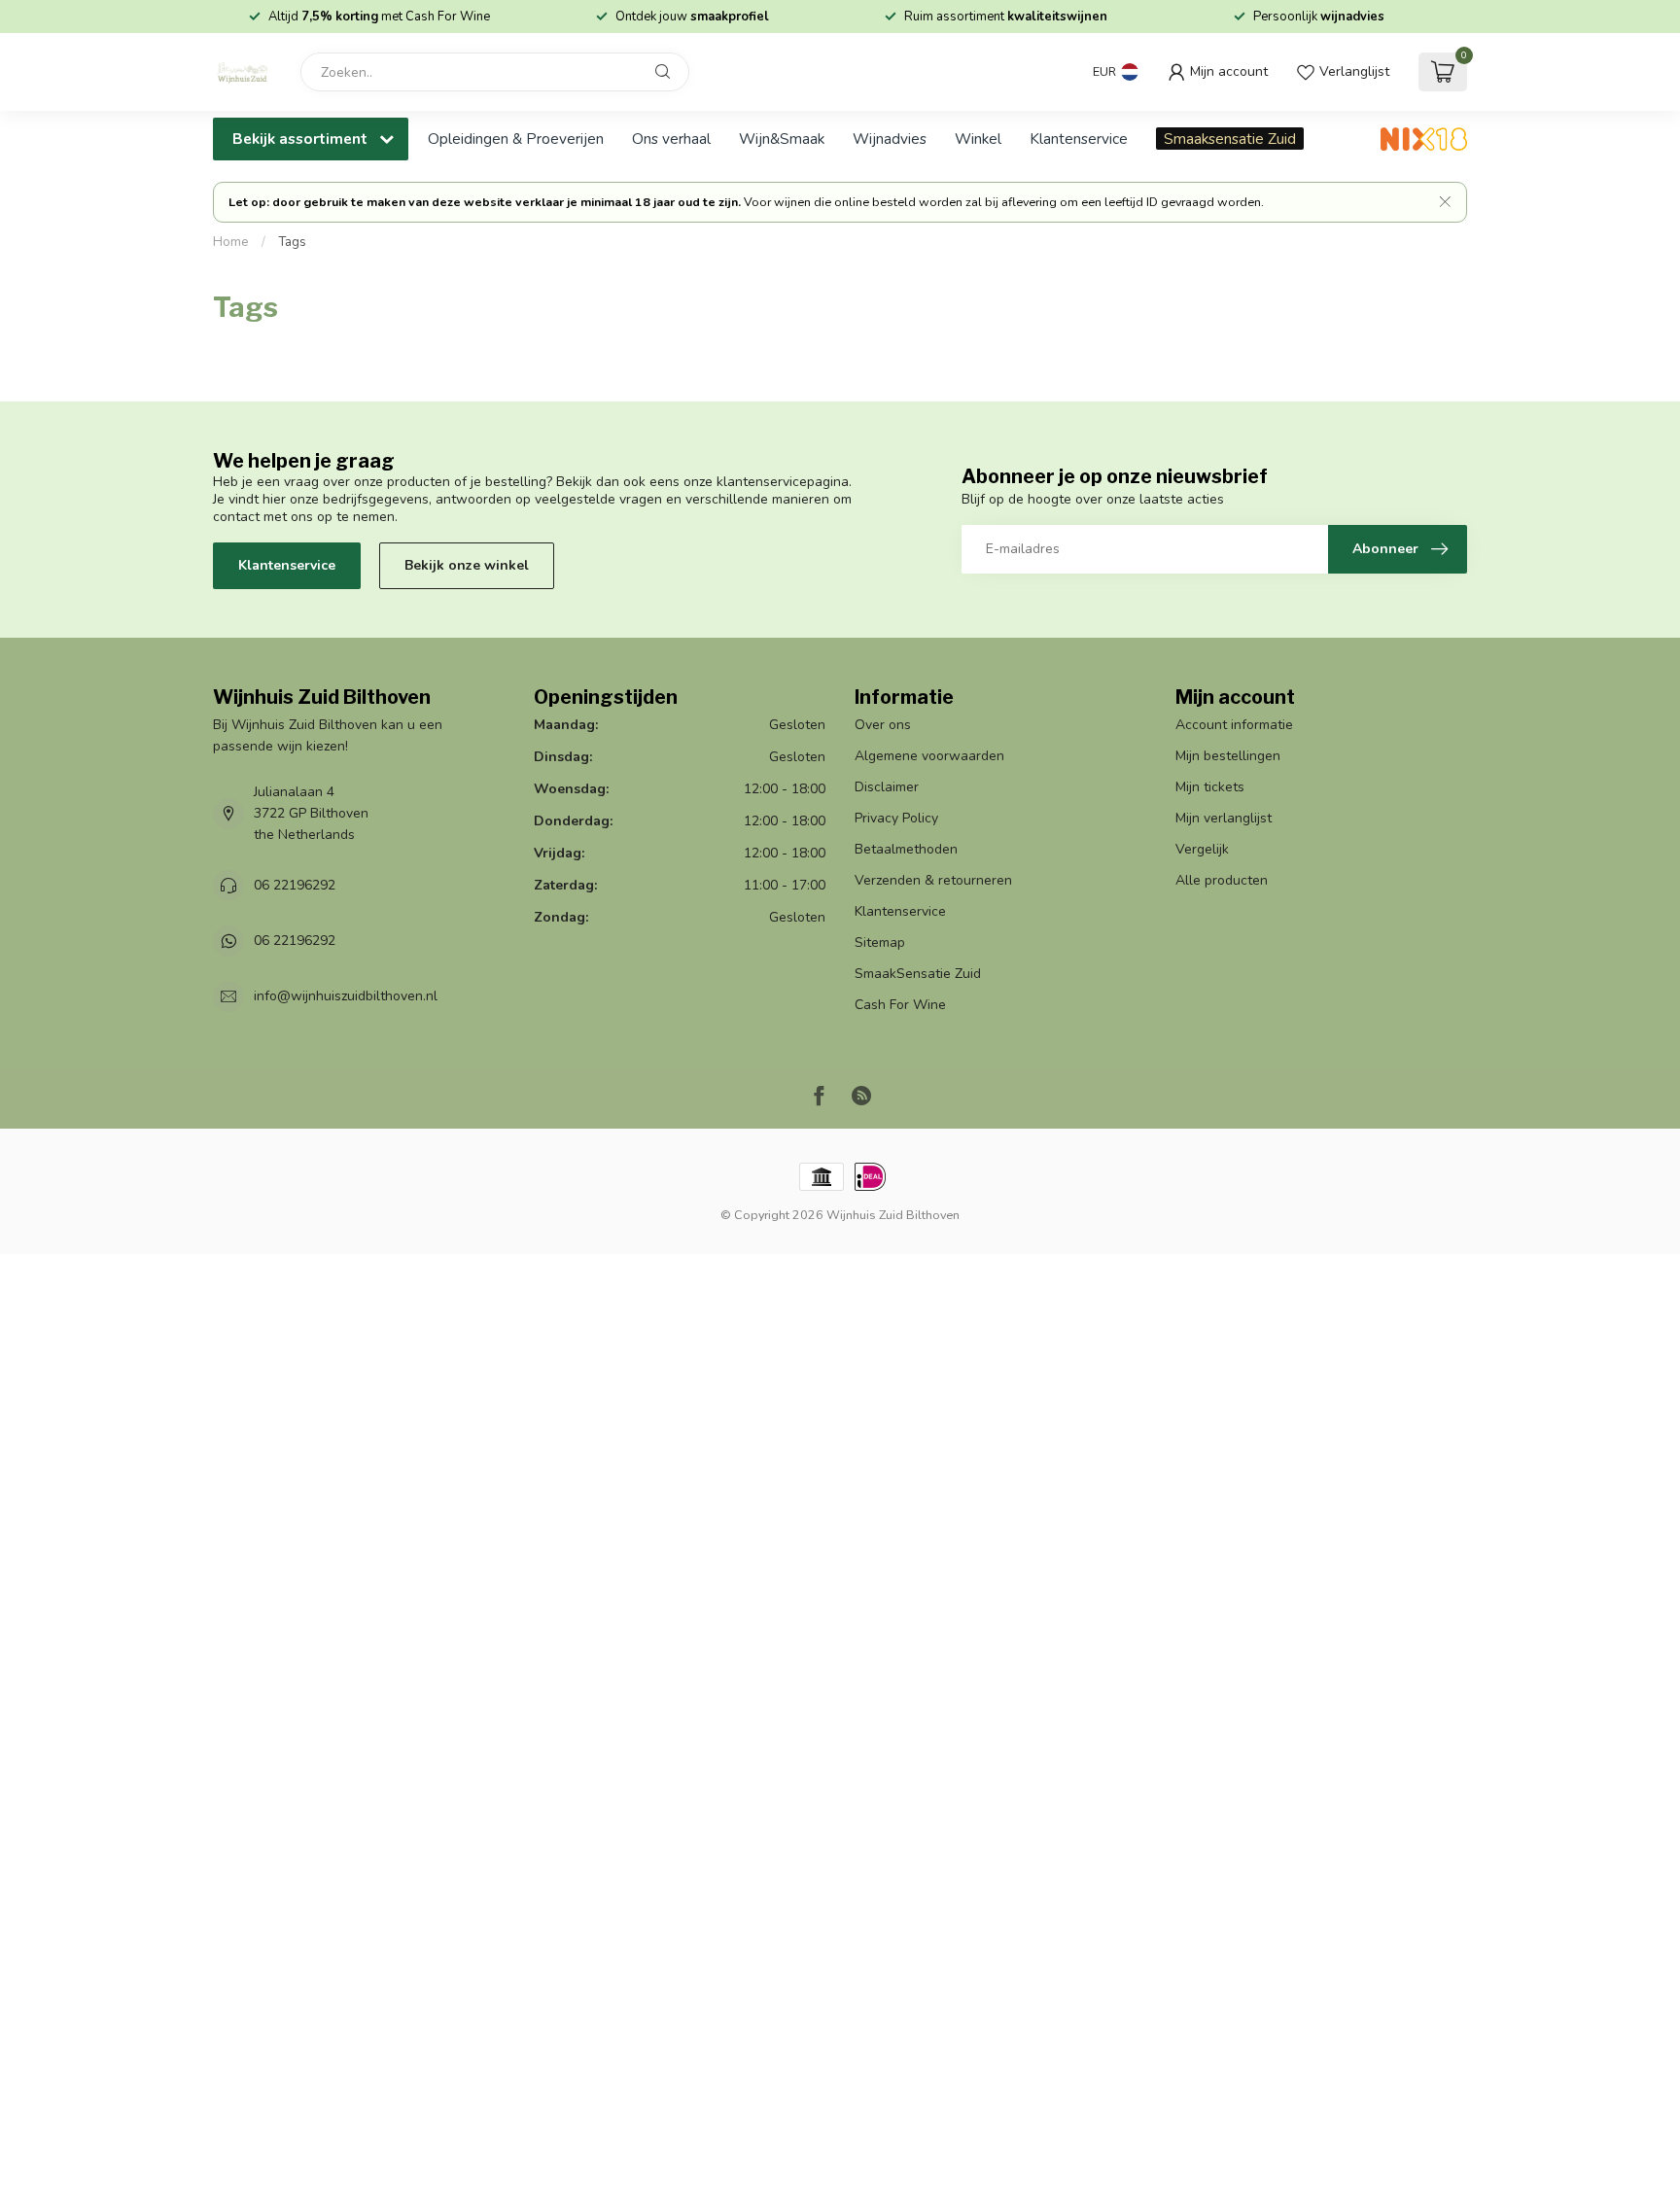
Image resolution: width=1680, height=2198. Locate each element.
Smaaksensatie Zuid (1230, 139)
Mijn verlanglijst (1224, 818)
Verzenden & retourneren (933, 880)
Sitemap (880, 942)
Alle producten (1222, 880)
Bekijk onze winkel (467, 565)
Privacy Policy (896, 818)
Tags (292, 242)
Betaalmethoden (906, 849)
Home (231, 242)
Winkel (978, 139)
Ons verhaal (671, 139)
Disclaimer (887, 787)
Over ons (883, 725)
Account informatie (1234, 725)
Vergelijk (1202, 849)
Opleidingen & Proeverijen (516, 139)
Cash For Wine (900, 1005)
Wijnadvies (890, 139)
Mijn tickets (1210, 787)
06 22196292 (295, 885)
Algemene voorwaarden (929, 756)
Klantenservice (1079, 139)
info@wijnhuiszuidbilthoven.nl (346, 996)
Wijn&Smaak (782, 139)
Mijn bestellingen (1228, 756)
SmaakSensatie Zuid (918, 974)
